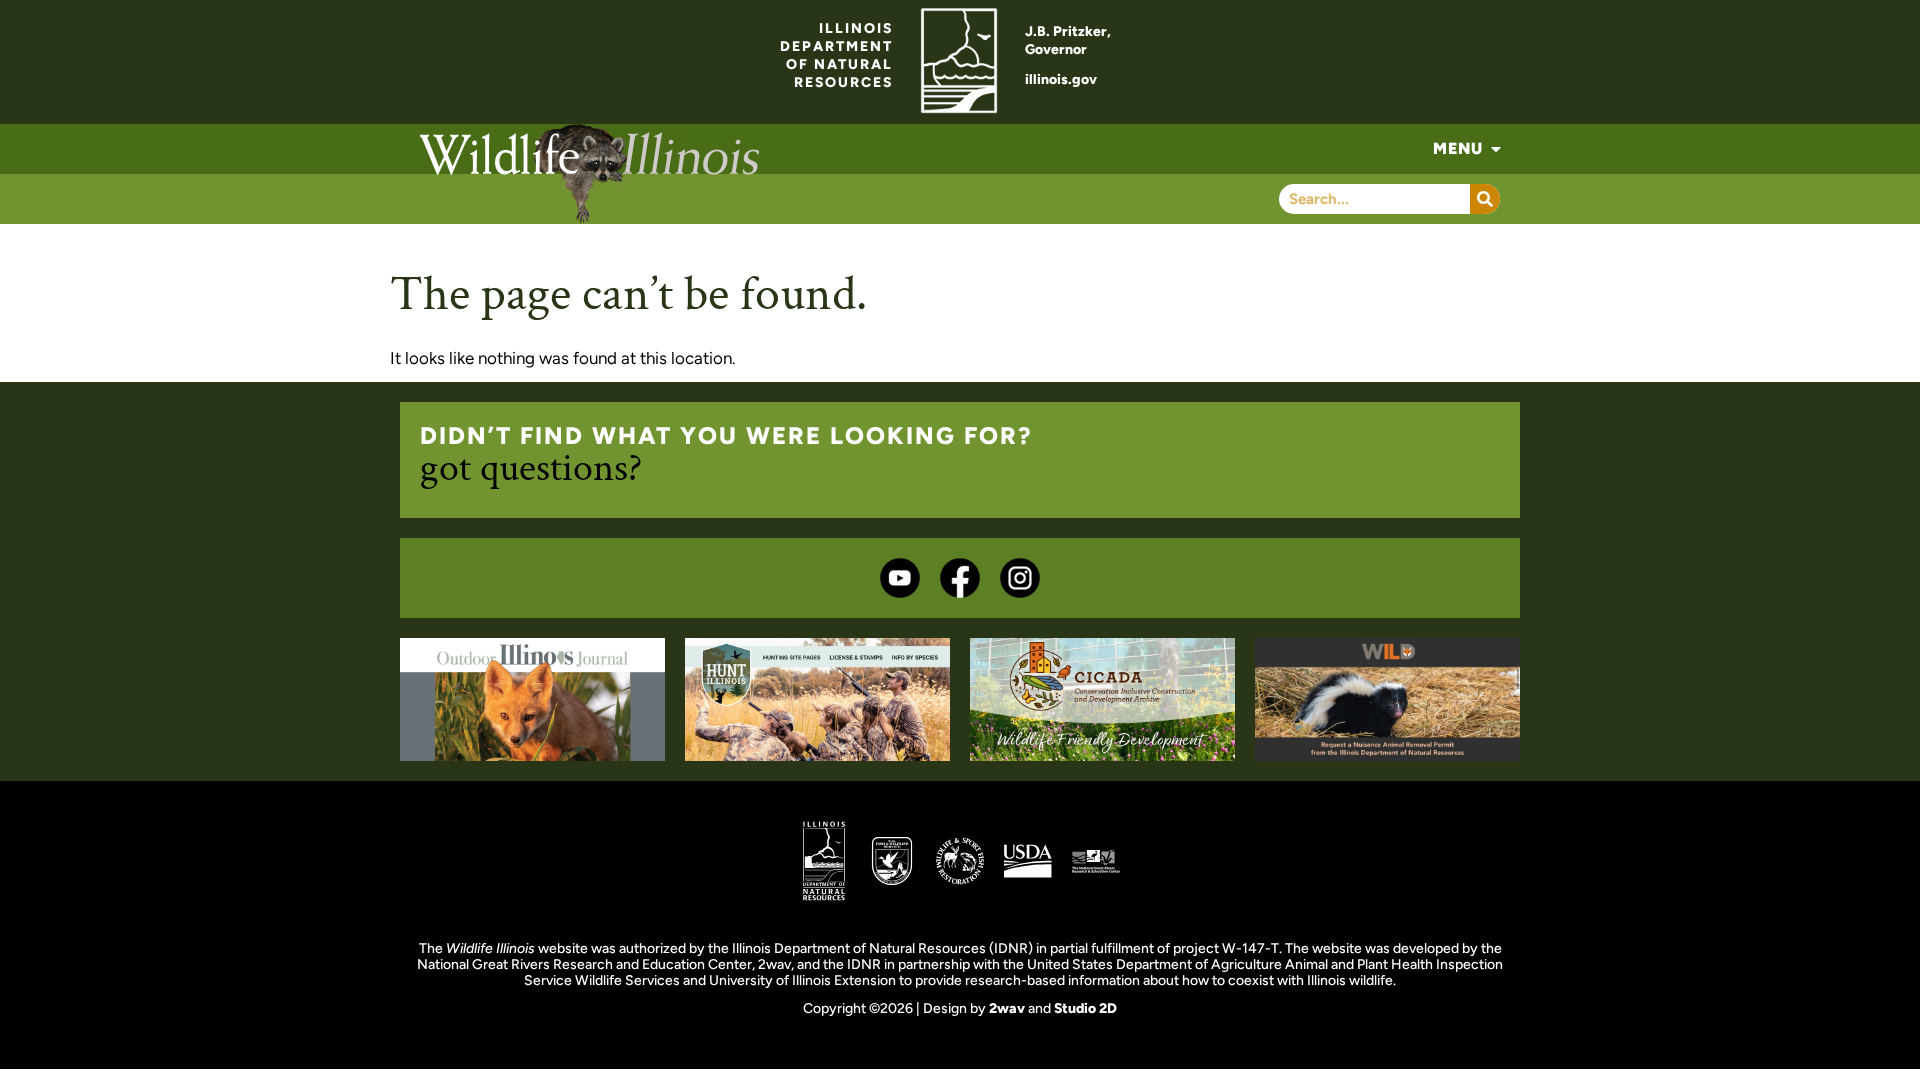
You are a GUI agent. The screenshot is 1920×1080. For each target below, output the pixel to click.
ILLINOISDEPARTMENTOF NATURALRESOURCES (836, 55)
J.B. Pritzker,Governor (1068, 40)
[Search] (1485, 199)
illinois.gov (1061, 79)
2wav (1007, 1008)
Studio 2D (1085, 1008)
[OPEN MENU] (1496, 149)
